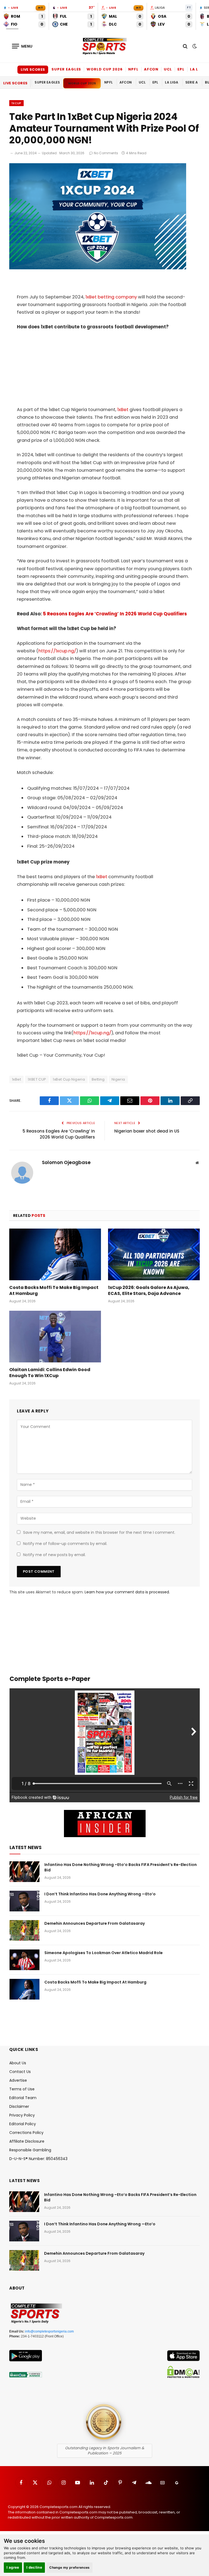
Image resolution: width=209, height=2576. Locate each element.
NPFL (133, 69)
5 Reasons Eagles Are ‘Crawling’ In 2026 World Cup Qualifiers (115, 614)
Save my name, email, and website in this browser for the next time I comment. (99, 1532)
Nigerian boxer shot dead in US (147, 1131)
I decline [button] (34, 2567)
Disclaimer (19, 2106)
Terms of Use (22, 2089)
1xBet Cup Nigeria (69, 1079)
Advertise (18, 2080)
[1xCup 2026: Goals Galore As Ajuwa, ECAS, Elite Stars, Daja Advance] (154, 1254)
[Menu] (22, 46)
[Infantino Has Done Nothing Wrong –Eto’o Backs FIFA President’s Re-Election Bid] (24, 1872)
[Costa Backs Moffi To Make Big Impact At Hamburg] (55, 1254)
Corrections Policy (26, 2133)
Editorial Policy (23, 2124)
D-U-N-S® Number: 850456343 (38, 2159)
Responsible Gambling (30, 2150)
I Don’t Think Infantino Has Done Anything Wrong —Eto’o (100, 1894)
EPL (181, 69)
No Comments (106, 153)
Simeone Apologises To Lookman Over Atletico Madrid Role (104, 1953)
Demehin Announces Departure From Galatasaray (95, 1923)
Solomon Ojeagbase (66, 1163)
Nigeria (118, 1079)
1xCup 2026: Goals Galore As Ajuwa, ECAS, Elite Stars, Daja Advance (149, 1291)
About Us (18, 2063)
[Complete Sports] (104, 46)
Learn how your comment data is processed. (127, 1592)
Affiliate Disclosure (27, 2141)
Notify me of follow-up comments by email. (65, 1544)
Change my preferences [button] (70, 2567)
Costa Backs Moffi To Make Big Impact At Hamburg (54, 1291)
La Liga (198, 69)
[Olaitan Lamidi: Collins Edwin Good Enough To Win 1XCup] (55, 1337)
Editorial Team (23, 2098)
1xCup (16, 103)
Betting (98, 1079)
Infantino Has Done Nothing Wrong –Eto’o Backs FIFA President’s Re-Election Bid (121, 1867)
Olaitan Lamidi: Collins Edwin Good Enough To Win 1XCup (50, 1373)
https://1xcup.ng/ (57, 651)
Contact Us (20, 2072)
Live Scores (33, 70)
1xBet (123, 410)
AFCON (151, 69)
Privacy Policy (22, 2115)
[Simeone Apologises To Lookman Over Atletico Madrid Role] (24, 1960)
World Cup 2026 (105, 69)
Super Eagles (66, 69)
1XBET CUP (37, 1079)
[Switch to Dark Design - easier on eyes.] (194, 46)
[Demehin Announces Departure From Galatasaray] (24, 1930)
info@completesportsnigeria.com (49, 2331)
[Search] (185, 46)
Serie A (192, 82)
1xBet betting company (111, 297)
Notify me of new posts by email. (54, 1555)
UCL (168, 69)
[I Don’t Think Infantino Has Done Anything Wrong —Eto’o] (24, 1901)
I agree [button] (13, 2567)
